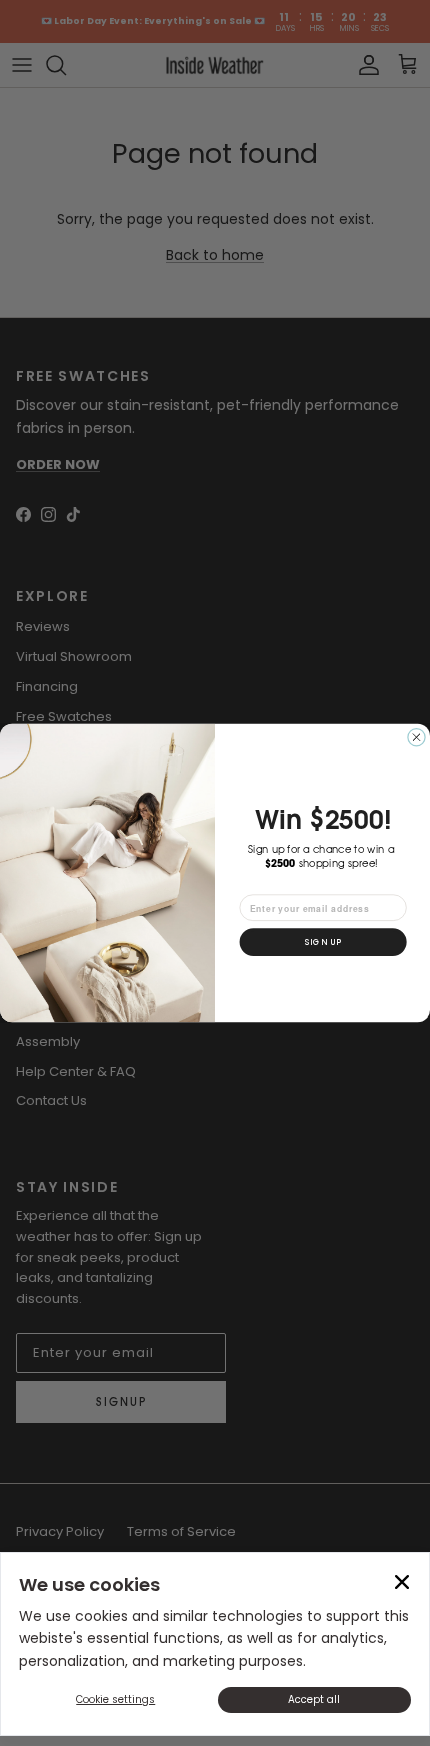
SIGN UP (323, 942)
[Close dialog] (416, 737)
